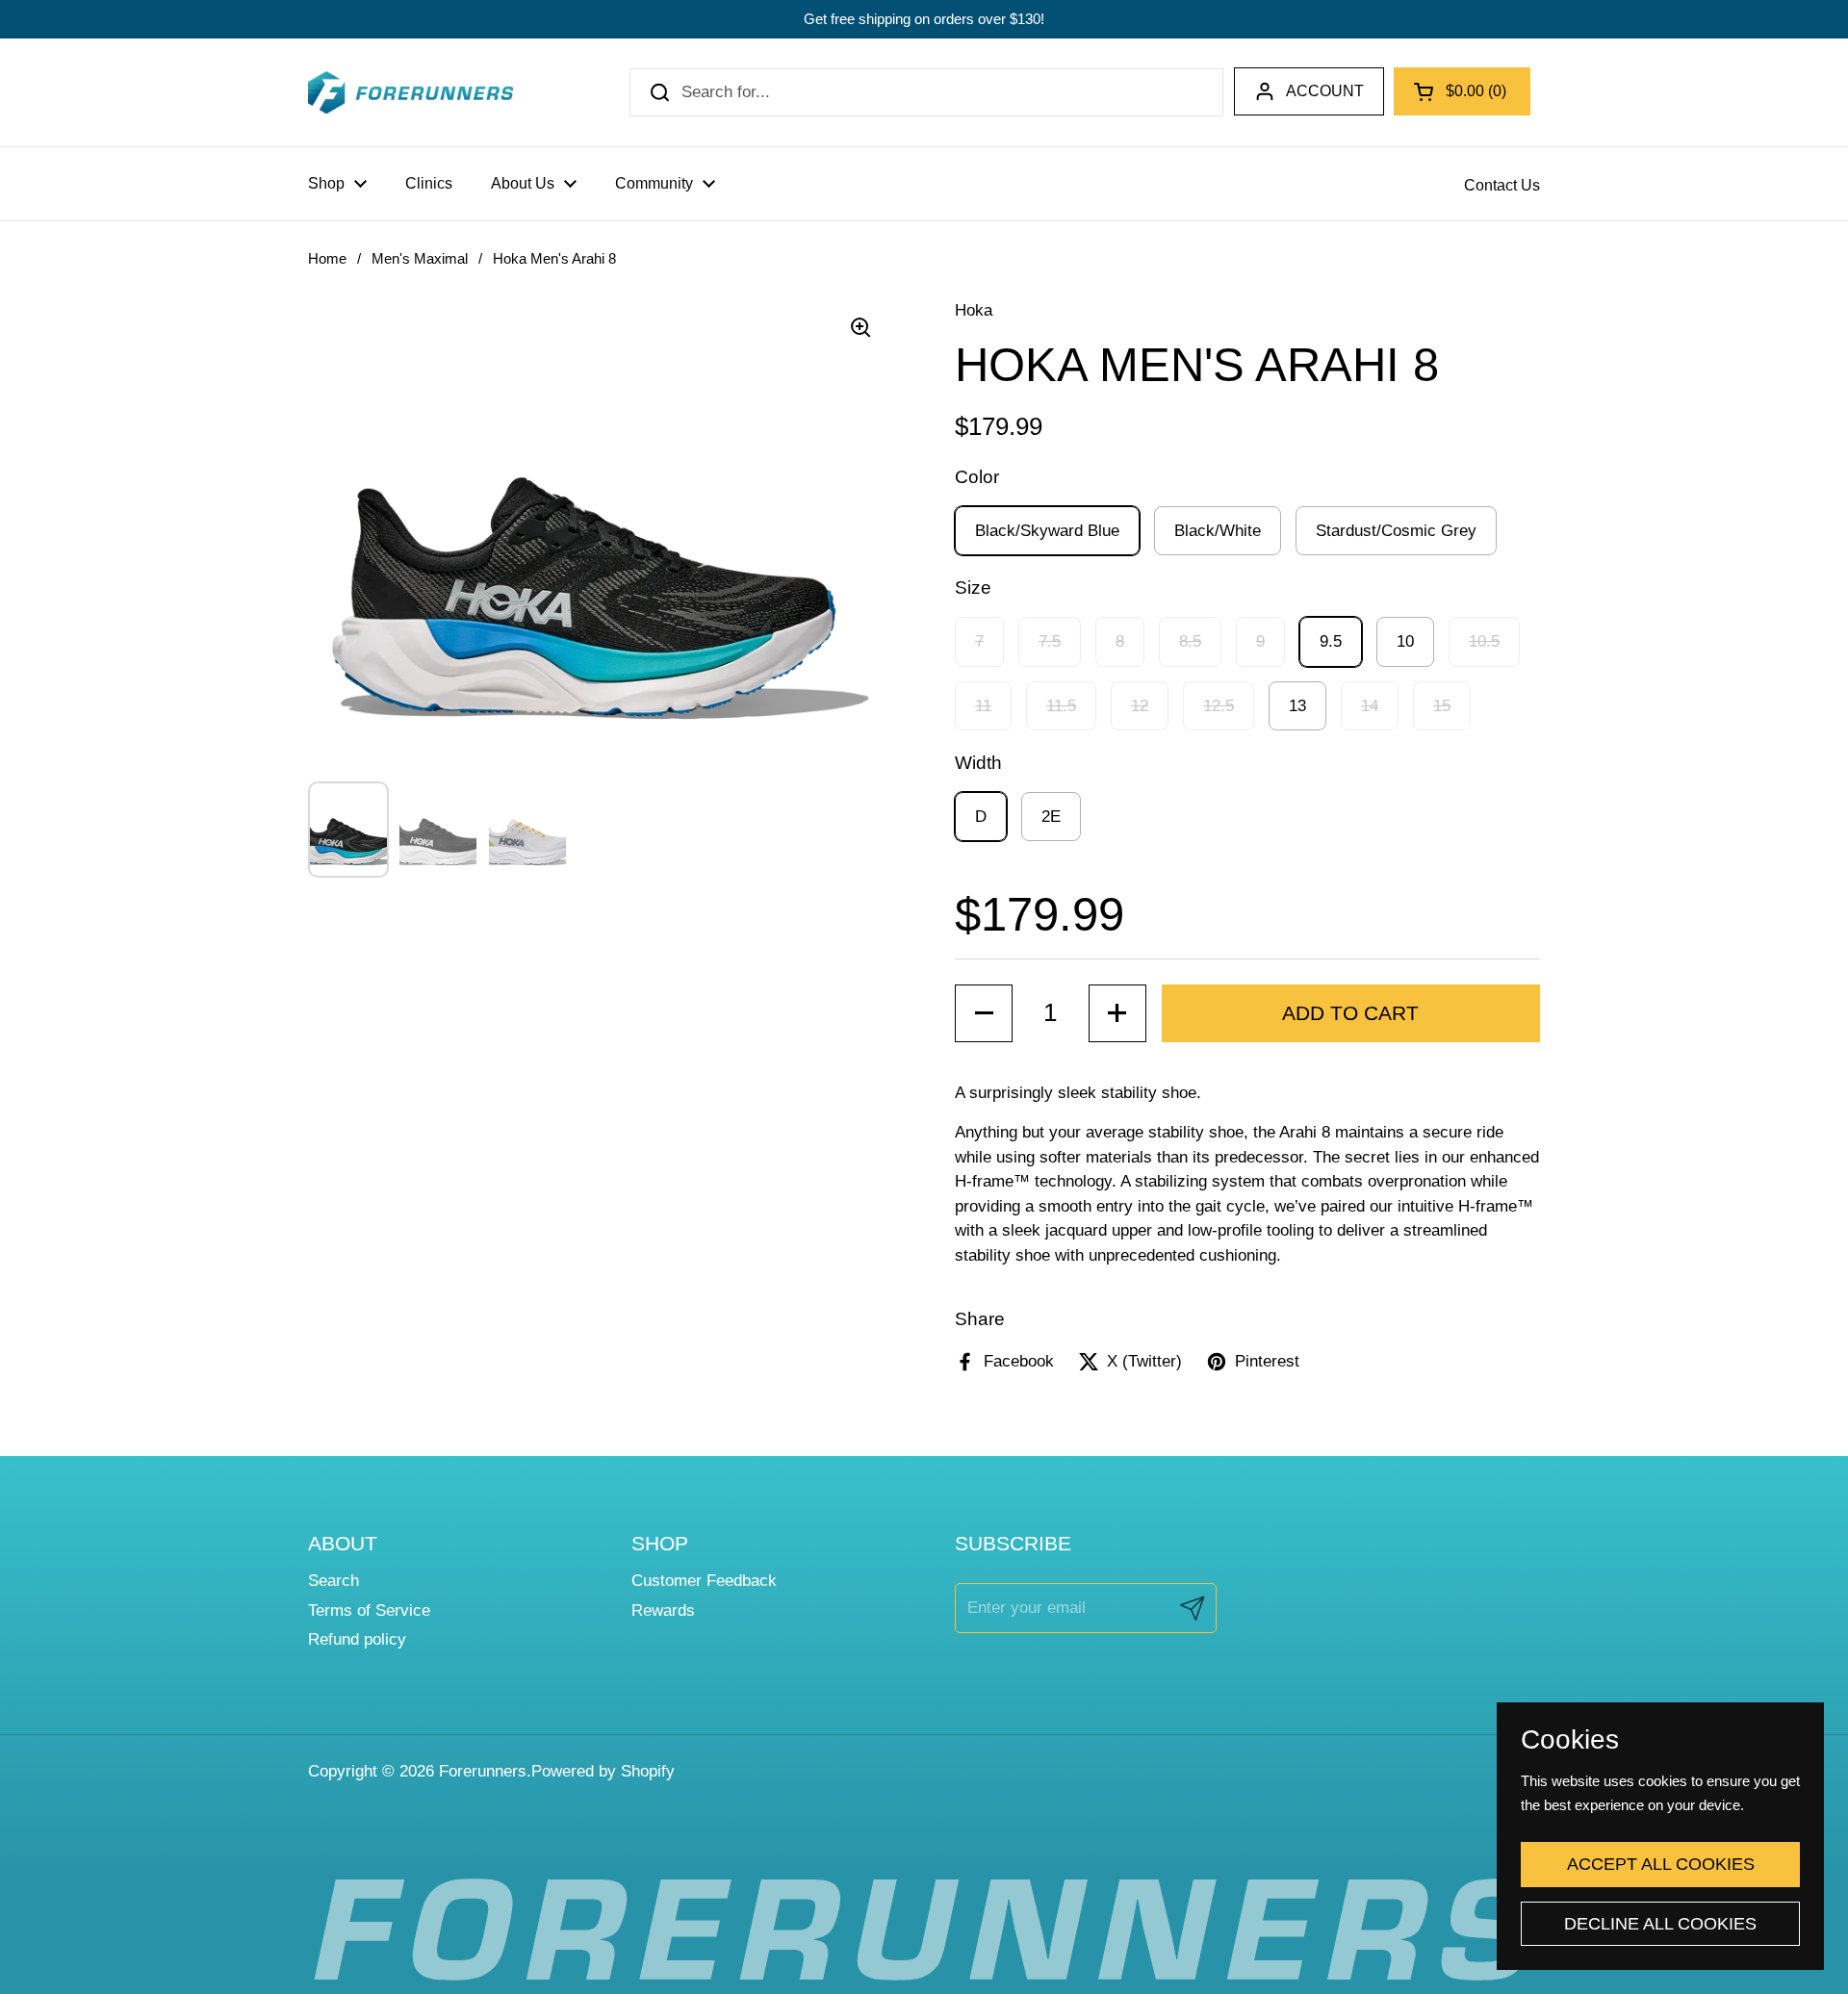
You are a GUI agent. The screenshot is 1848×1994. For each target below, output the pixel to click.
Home (327, 259)
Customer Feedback (704, 1581)
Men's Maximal (420, 259)
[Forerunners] (411, 92)
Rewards (663, 1611)
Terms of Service (369, 1611)
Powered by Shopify (603, 1771)
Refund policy (357, 1639)
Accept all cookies (1661, 1864)
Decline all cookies (1660, 1924)
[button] (1462, 91)
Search (334, 1581)
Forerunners (483, 1771)
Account (1325, 91)
